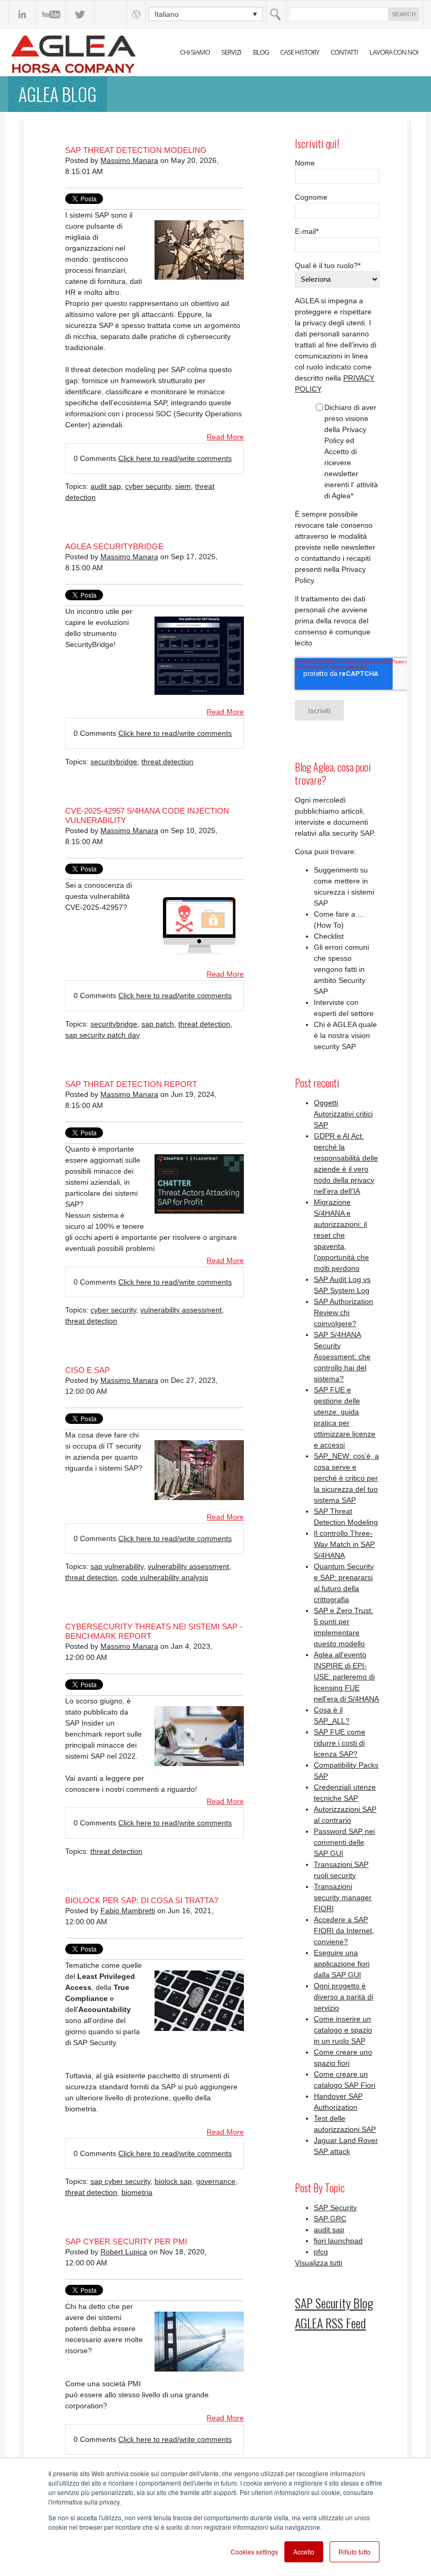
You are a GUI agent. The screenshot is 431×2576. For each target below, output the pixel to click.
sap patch (158, 1024)
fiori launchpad (338, 2241)
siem (183, 486)
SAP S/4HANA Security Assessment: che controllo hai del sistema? (342, 1357)
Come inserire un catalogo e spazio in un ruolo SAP (343, 2030)
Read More (225, 437)
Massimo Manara (129, 160)
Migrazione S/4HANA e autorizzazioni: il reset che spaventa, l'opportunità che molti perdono (341, 1235)
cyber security (148, 486)
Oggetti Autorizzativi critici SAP (343, 1114)
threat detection (167, 762)
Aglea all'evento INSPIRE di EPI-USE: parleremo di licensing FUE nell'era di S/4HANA (346, 1677)
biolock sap (173, 2181)
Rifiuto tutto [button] (355, 2552)
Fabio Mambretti (128, 1911)
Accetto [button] (304, 2552)
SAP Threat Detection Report (131, 1084)
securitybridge (114, 762)
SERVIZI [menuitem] (231, 52)
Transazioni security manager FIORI (343, 1897)
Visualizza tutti (319, 2263)
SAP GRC (330, 2219)
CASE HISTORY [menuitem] (300, 52)
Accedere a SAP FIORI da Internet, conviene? (344, 1931)
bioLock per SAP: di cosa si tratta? (142, 1900)
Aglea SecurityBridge (114, 546)
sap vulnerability (117, 1566)
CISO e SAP (88, 1370)
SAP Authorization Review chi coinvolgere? (343, 1312)
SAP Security (335, 2208)
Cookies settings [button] (254, 2552)
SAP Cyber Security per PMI (126, 2241)
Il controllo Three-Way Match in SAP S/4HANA (344, 1544)
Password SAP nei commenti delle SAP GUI (344, 1842)
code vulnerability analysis (165, 1577)
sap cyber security (120, 2181)
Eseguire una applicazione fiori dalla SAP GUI (342, 1964)
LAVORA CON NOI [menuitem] (394, 52)
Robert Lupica (124, 2252)
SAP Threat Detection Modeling (136, 150)
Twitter (80, 14)
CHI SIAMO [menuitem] (195, 52)
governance (216, 2181)
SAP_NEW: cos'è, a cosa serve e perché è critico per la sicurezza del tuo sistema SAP (346, 1478)
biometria (137, 2192)
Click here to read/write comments (175, 458)
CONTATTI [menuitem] (344, 52)
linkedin (22, 14)
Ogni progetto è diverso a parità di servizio (343, 1997)
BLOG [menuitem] (261, 52)
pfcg (321, 2252)
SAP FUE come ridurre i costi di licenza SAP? (340, 1743)
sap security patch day (102, 1035)
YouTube (51, 14)
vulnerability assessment (181, 1310)
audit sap (106, 486)
